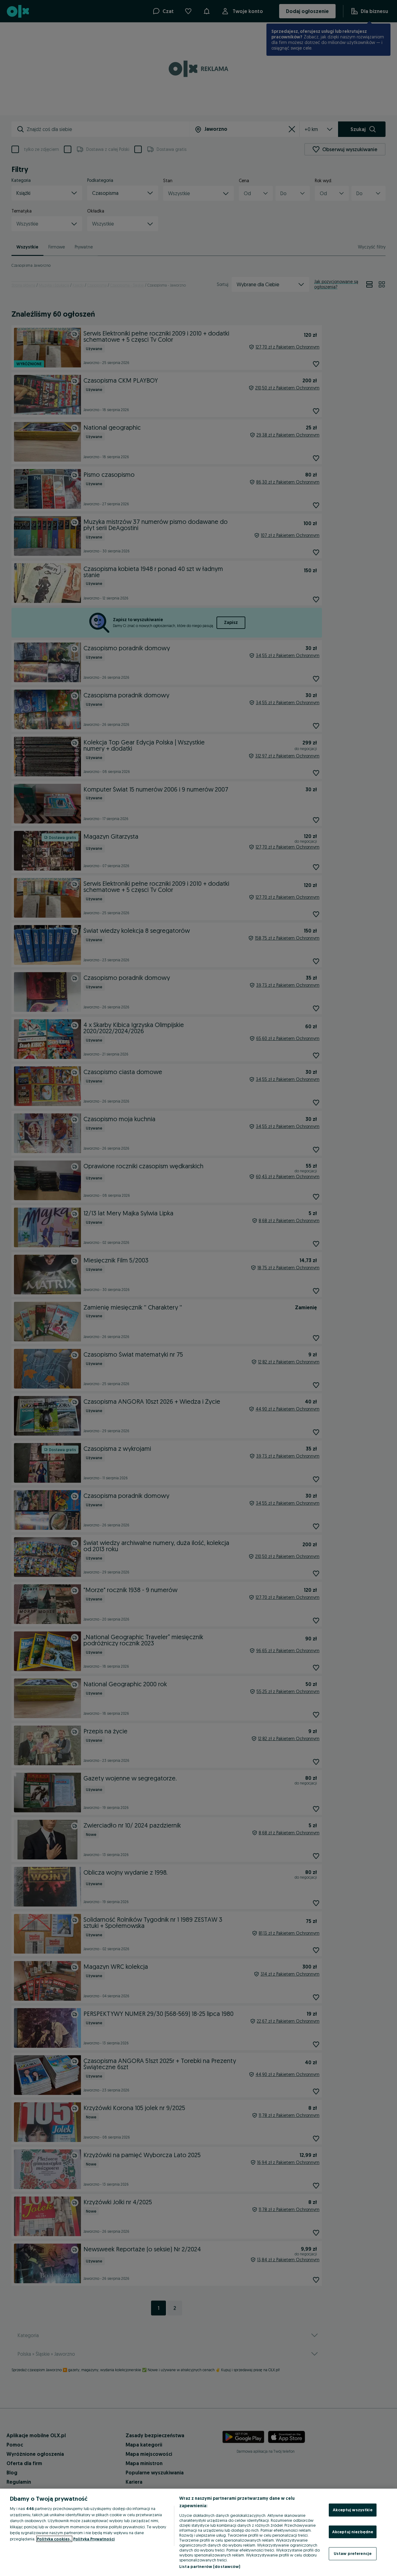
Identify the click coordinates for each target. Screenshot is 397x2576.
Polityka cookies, (54, 2539)
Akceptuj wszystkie (352, 2510)
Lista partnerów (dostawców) (210, 2566)
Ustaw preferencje (353, 2553)
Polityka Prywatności (94, 2539)
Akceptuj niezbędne (353, 2532)
